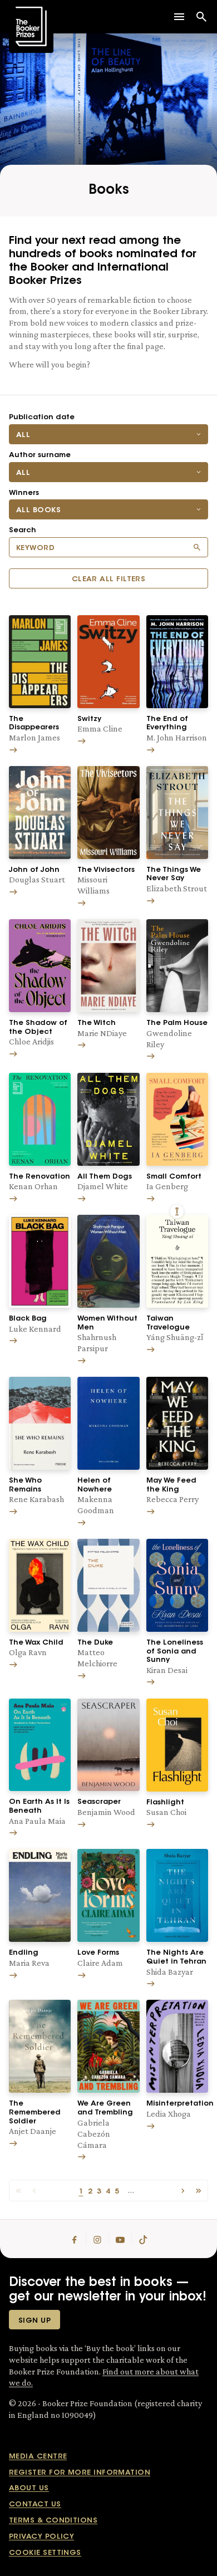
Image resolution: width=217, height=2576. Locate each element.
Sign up (34, 2321)
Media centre (38, 2457)
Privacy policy (41, 2537)
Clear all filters (109, 579)
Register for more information (80, 2473)
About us (29, 2488)
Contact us (35, 2504)
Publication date (42, 417)
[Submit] (197, 547)
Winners (24, 493)
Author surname (40, 455)
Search (23, 530)
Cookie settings (45, 2553)
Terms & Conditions (53, 2521)
